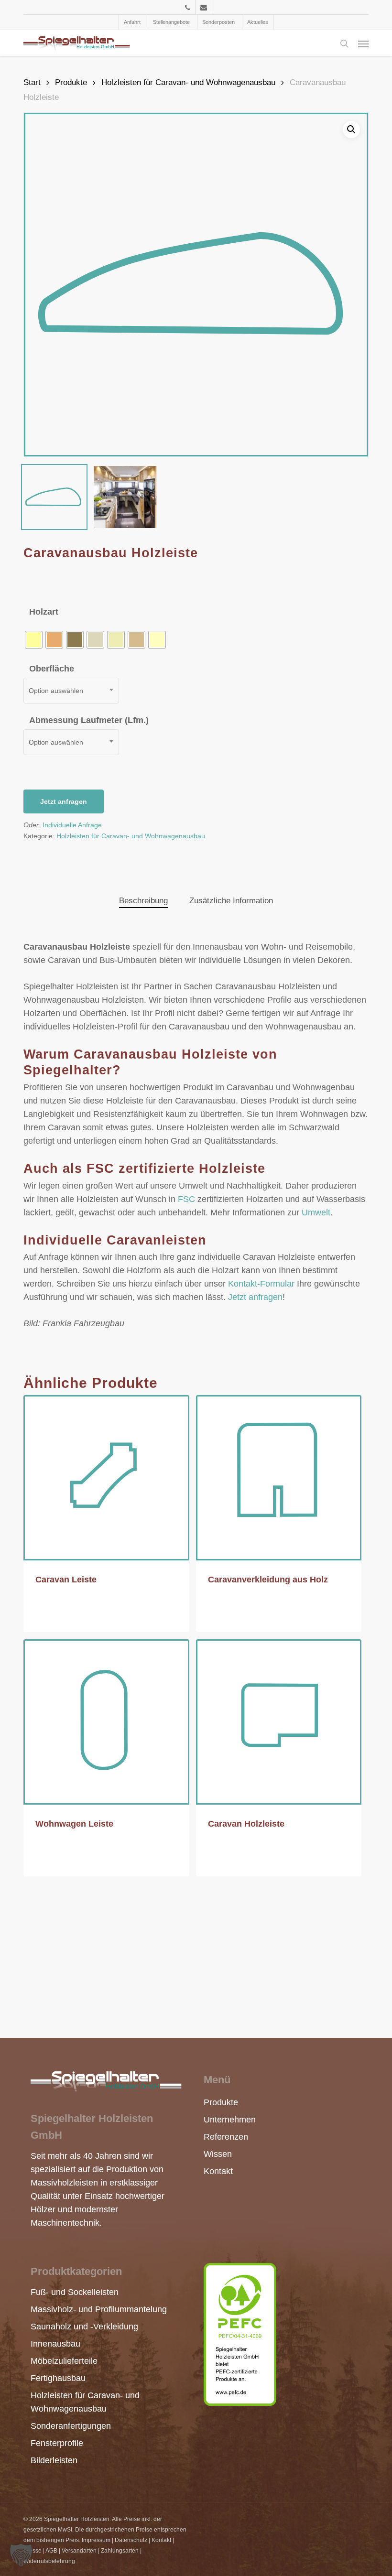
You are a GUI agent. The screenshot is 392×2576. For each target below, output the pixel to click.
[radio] (34, 640)
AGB (51, 2551)
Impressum (96, 2540)
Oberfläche (52, 669)
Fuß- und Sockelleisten (75, 2292)
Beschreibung (143, 901)
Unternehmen (222, 2120)
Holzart (44, 612)
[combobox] (71, 691)
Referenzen (222, 2137)
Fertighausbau (58, 2378)
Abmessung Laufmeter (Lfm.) (89, 720)
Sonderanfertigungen (71, 2426)
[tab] (143, 901)
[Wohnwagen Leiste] (106, 1722)
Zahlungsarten (120, 2551)
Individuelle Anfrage (72, 825)
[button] (363, 43)
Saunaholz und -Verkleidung (84, 2327)
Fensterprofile (57, 2443)
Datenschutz (131, 2540)
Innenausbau (55, 2344)
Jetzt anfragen (64, 801)
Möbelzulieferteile (64, 2361)
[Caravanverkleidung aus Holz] (279, 1478)
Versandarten (79, 2551)
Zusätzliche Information (231, 901)
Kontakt (218, 2171)
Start (32, 82)
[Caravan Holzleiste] (279, 1722)
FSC (186, 1199)
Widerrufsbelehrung (49, 2561)
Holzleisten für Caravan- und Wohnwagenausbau (188, 82)
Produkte (71, 82)
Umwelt (316, 1212)
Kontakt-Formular (261, 1284)
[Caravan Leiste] (106, 1478)
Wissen (218, 2154)
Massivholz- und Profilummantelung (99, 2309)
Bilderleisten (54, 2460)
